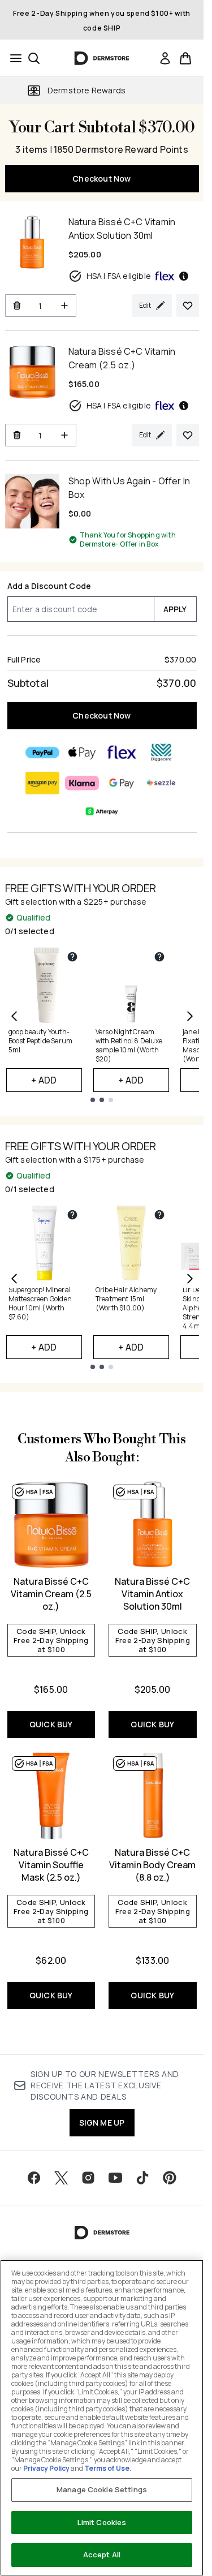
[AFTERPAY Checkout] (102, 811)
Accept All (102, 2555)
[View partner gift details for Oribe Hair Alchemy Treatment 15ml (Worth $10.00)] (159, 1215)
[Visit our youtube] (115, 2178)
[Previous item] (14, 1016)
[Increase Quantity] (65, 306)
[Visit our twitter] (61, 2178)
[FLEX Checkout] (122, 752)
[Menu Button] (12, 58)
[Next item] (190, 1016)
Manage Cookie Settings (102, 2489)
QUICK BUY (51, 1724)
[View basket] (185, 58)
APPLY (175, 609)
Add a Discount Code (49, 586)
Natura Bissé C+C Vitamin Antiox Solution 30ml (152, 1594)
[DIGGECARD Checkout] (161, 752)
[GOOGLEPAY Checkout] (122, 783)
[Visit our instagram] (88, 2178)
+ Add (44, 1080)
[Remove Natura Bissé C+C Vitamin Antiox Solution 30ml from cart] (17, 306)
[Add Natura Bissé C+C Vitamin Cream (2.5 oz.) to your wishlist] (188, 435)
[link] (165, 58)
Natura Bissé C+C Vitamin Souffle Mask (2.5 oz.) (51, 1865)
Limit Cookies (102, 2522)
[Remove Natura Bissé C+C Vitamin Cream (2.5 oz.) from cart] (17, 435)
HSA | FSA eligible (119, 276)
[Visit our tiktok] (142, 2178)
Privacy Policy (46, 2468)
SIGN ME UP (102, 2123)
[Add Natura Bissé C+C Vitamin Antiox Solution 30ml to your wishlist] (188, 306)
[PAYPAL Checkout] (42, 752)
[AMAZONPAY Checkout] (42, 783)
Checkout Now (101, 179)
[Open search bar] (34, 58)
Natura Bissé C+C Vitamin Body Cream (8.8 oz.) (152, 1865)
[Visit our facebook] (34, 2178)
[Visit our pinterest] (170, 2178)
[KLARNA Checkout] (82, 783)
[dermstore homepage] (102, 58)
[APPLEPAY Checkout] (82, 752)
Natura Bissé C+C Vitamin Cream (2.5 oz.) (51, 1594)
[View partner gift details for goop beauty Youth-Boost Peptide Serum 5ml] (72, 957)
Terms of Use (107, 2468)
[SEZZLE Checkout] (161, 783)
